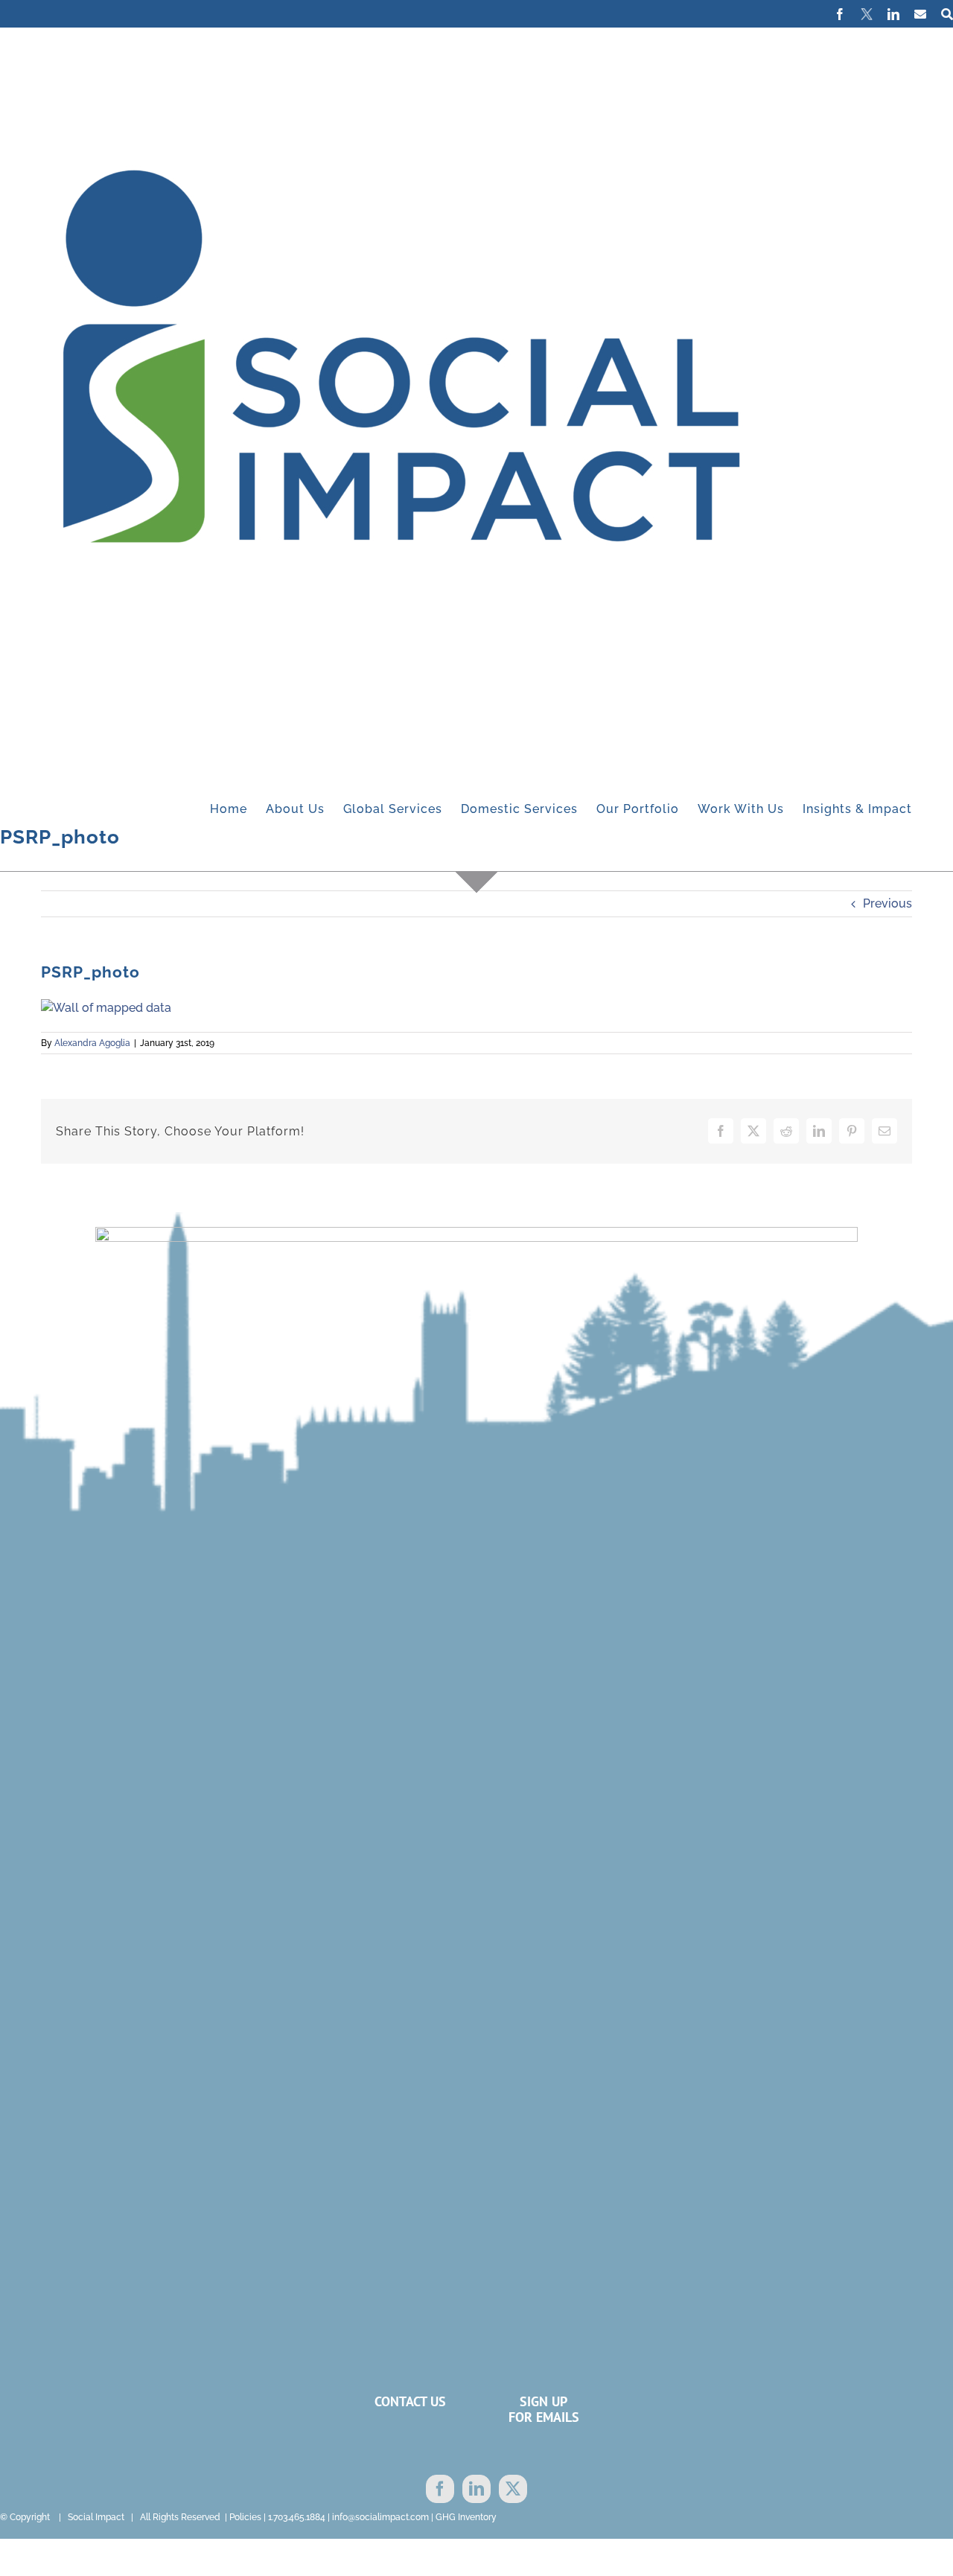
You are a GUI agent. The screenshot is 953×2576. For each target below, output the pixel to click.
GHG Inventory (466, 2517)
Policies (245, 2517)
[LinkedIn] (476, 2489)
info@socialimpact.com (380, 2517)
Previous (887, 903)
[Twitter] (513, 2489)
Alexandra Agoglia (92, 1043)
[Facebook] (440, 2489)
